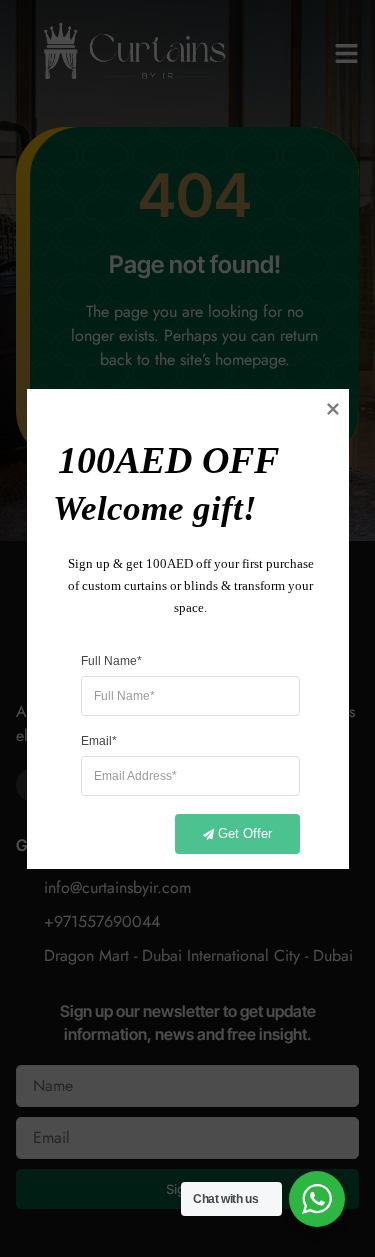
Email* (99, 740)
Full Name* (111, 660)
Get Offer (245, 832)
